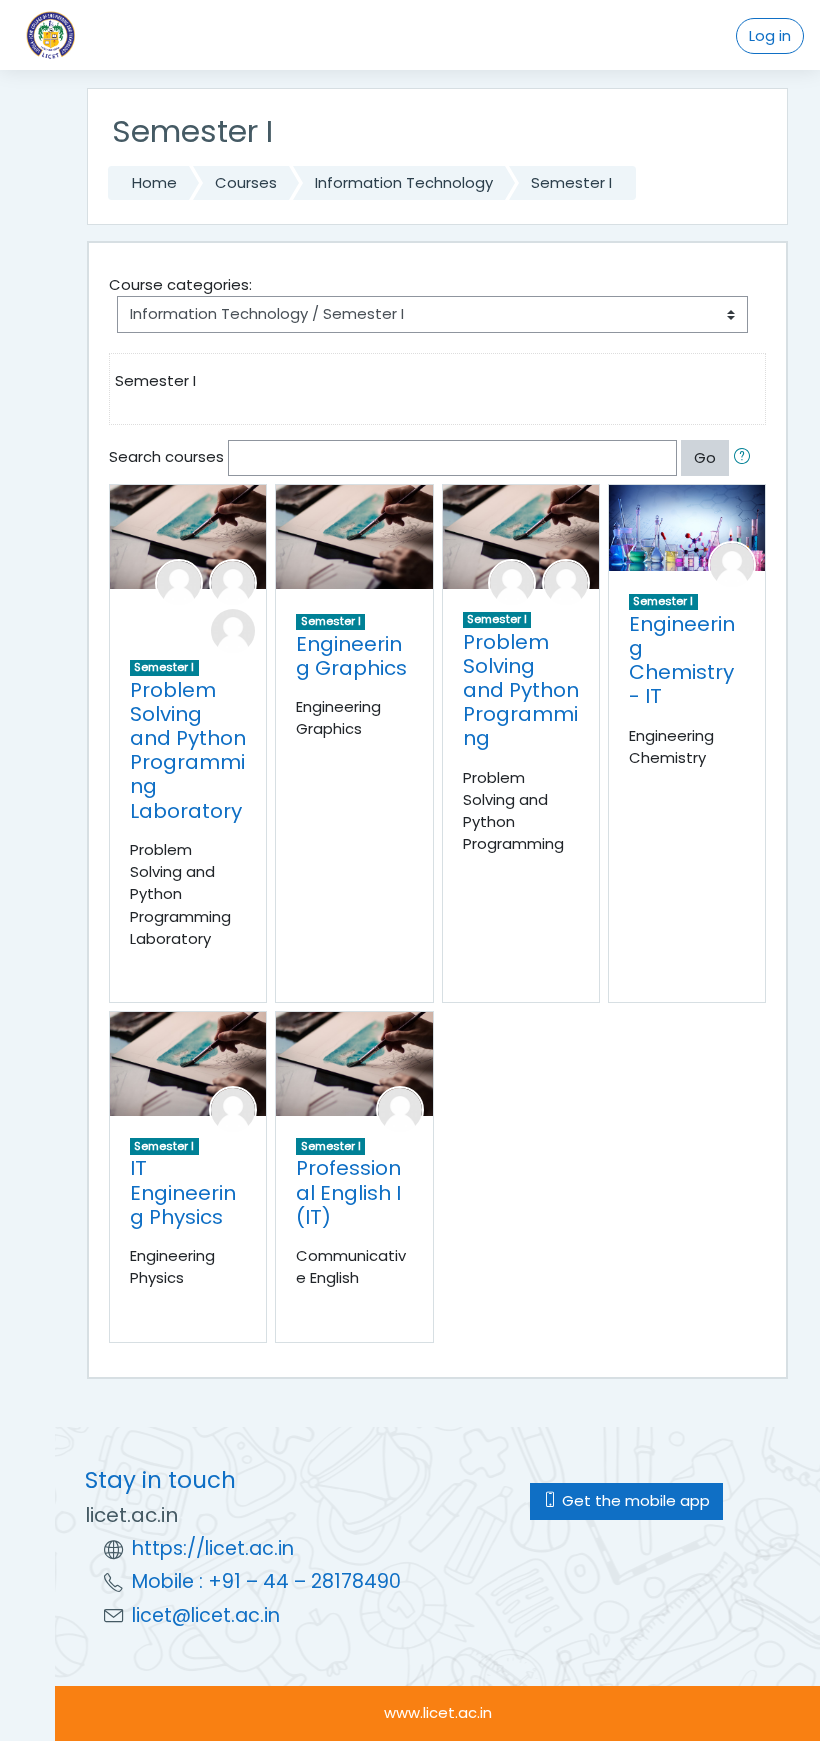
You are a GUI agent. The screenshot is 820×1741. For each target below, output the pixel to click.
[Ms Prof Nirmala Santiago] (512, 581)
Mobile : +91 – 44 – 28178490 (266, 1581)
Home (154, 182)
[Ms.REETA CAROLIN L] (732, 564)
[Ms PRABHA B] (179, 581)
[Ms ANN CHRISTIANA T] (400, 1108)
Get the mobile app (634, 1500)
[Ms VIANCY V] (233, 629)
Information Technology (404, 182)
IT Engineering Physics (183, 1192)
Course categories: (180, 284)
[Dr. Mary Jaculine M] (233, 1108)
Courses (246, 182)
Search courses (166, 456)
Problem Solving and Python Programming (521, 690)
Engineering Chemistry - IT (682, 660)
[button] (746, 458)
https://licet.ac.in (213, 1548)
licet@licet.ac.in (206, 1615)
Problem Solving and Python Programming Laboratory (188, 750)
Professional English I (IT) (348, 1192)
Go (705, 457)
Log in (770, 35)
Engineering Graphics (351, 656)
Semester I (571, 182)
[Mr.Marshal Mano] (233, 581)
